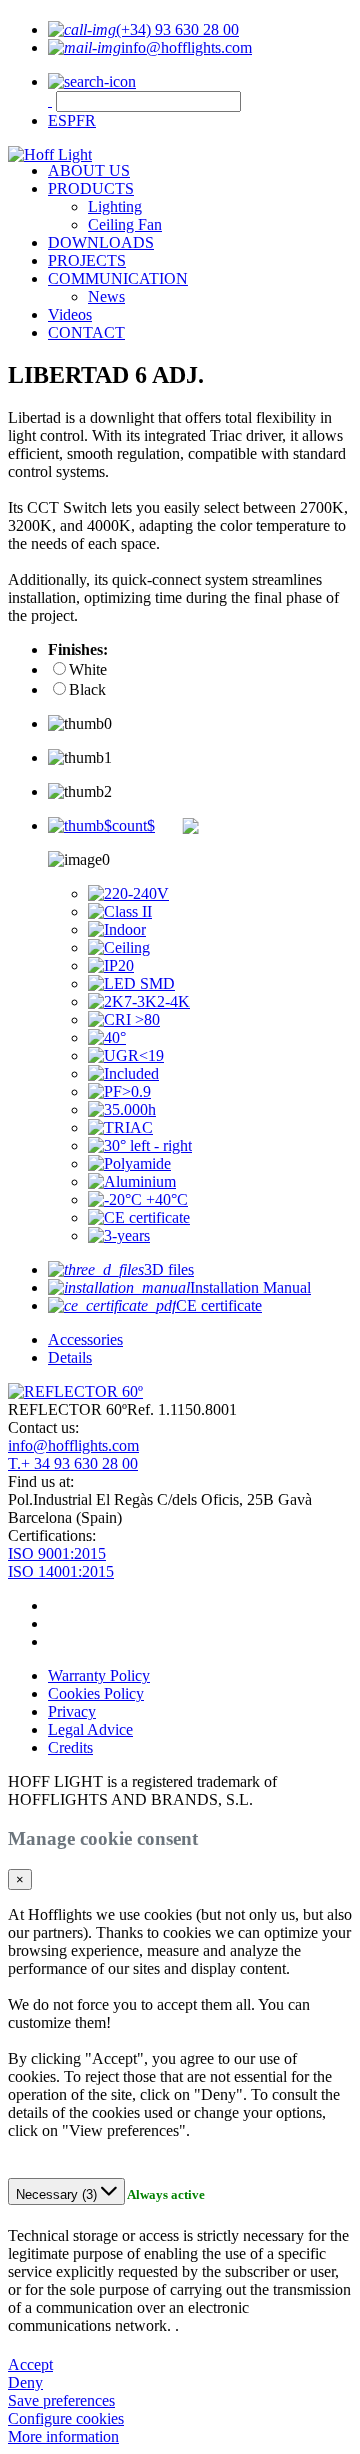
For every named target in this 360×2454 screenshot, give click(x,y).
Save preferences (61, 2400)
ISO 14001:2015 (61, 1571)
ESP (62, 120)
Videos (70, 314)
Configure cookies (66, 2418)
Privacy (72, 1711)
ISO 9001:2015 (57, 1553)
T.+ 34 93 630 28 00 (73, 1463)
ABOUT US (89, 170)
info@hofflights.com (73, 1445)
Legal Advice (90, 1729)
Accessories (85, 1339)
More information (63, 2436)
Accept (30, 2364)
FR (86, 120)
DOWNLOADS (101, 242)
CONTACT (86, 332)
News (106, 296)
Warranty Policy (99, 1675)
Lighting (115, 206)
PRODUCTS (91, 188)
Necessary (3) (58, 2194)
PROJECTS (87, 260)
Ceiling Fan (125, 224)
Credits (70, 1747)
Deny (25, 2382)
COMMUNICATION (118, 278)
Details (70, 1357)
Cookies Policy (96, 1693)
